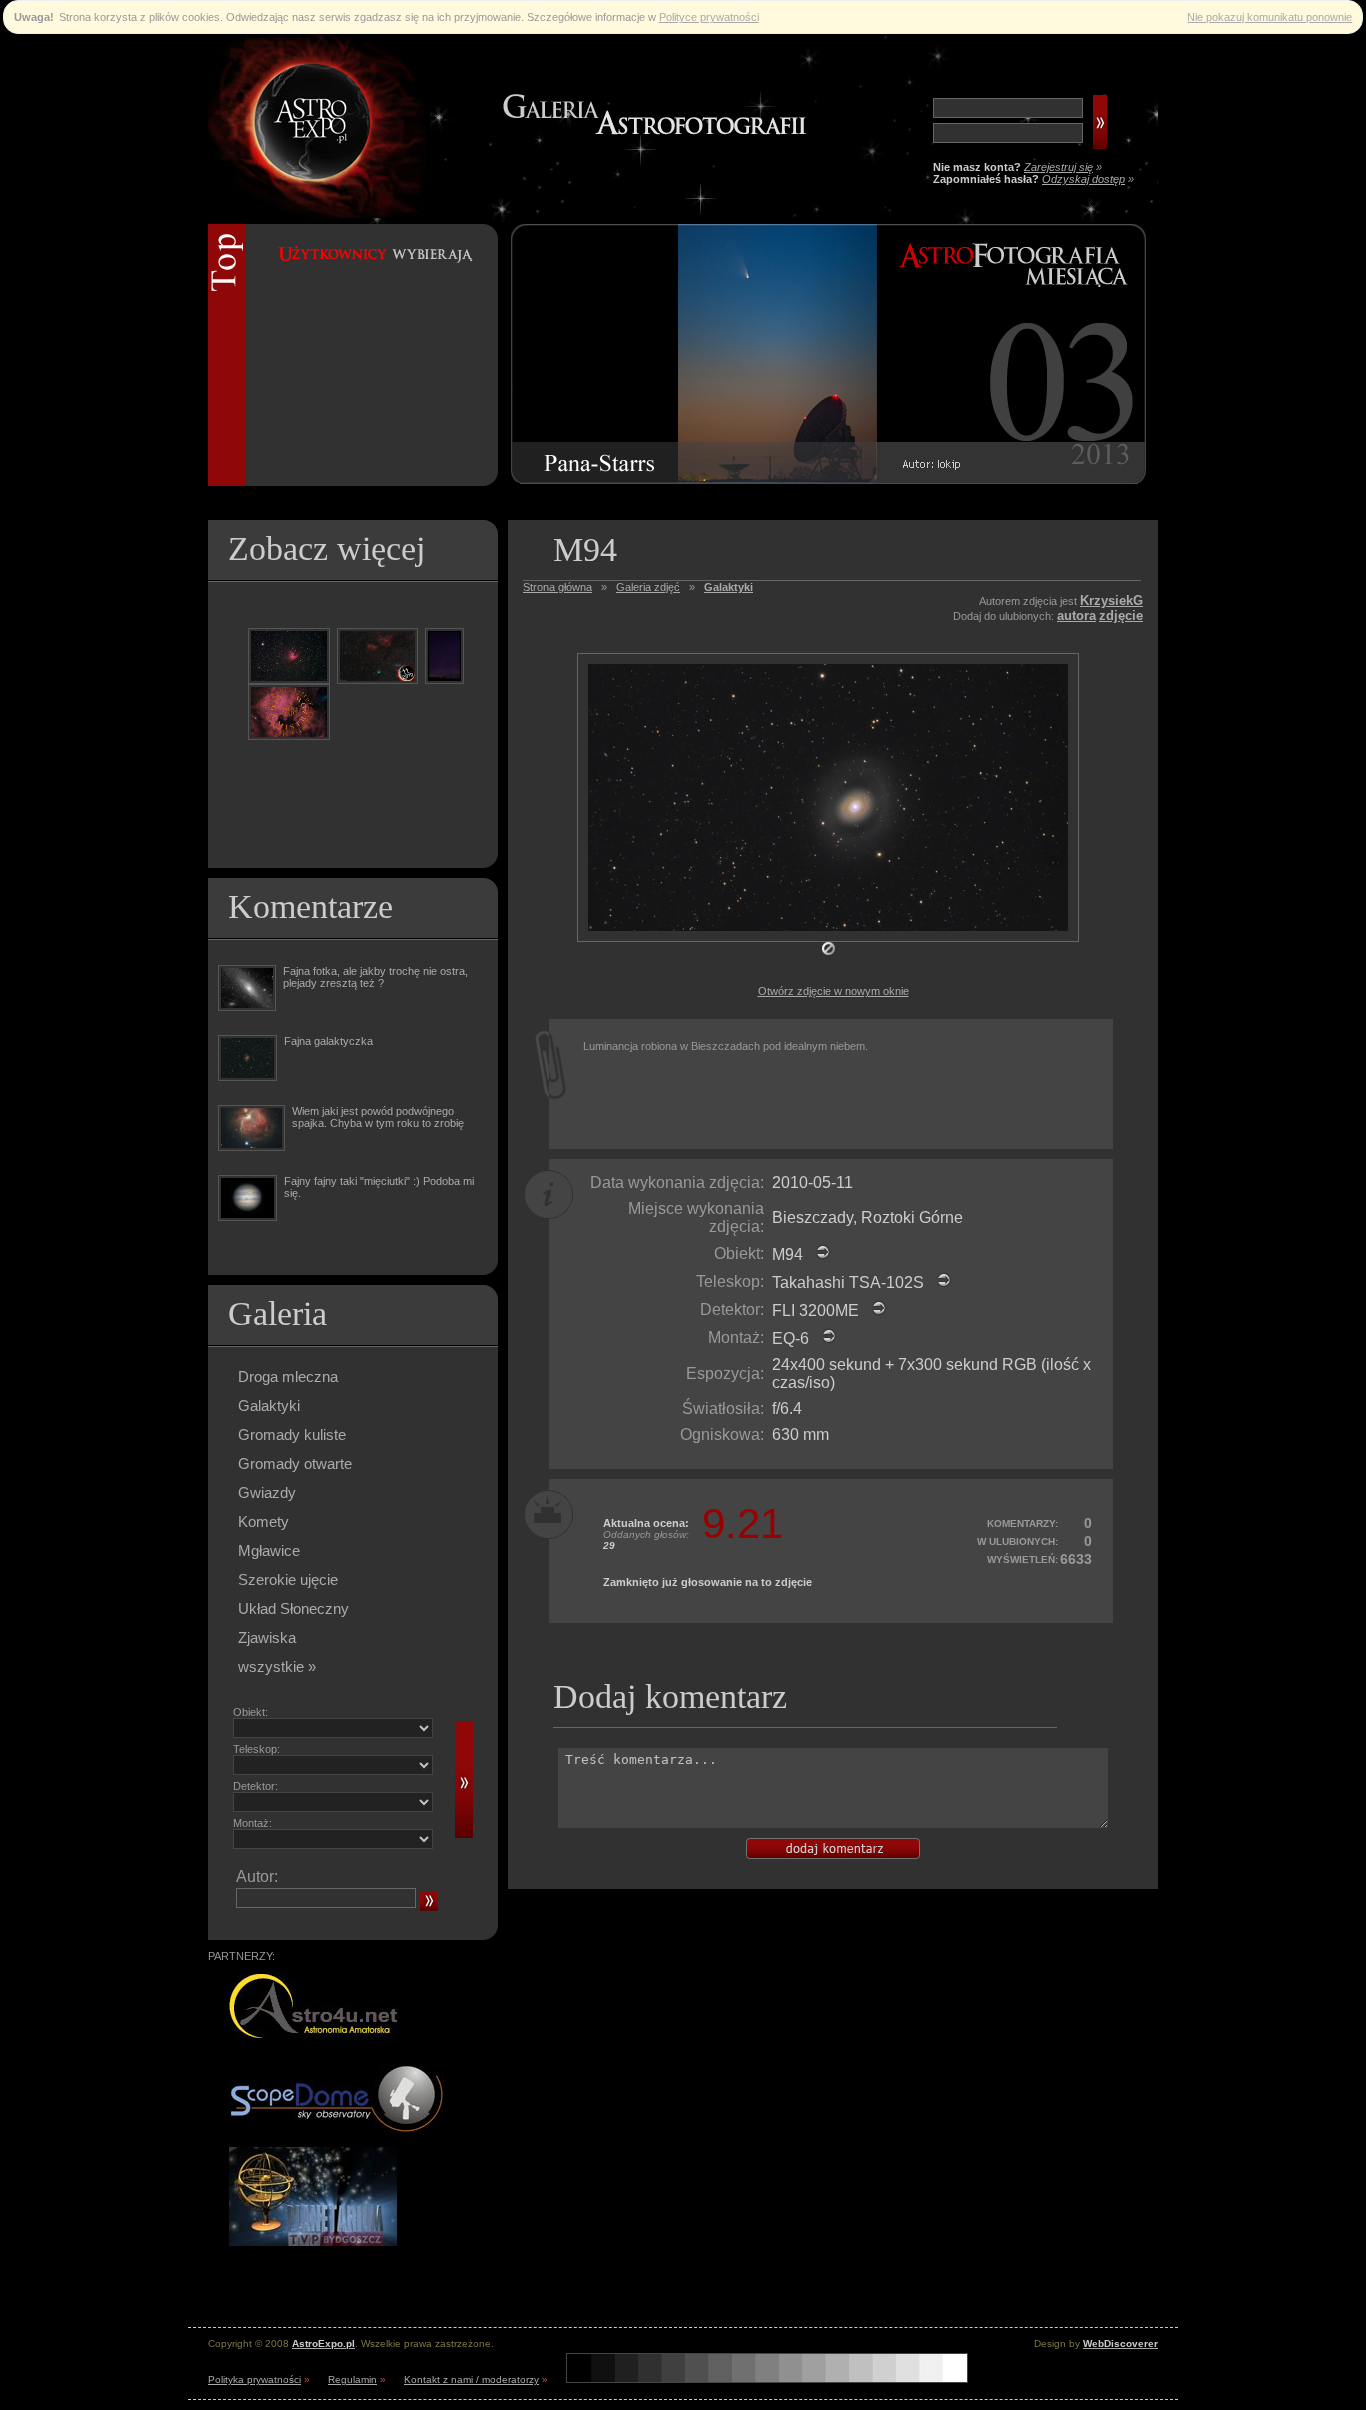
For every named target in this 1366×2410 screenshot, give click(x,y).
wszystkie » (277, 1666)
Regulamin (352, 2379)
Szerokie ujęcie (288, 1579)
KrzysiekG (1111, 600)
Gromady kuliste (292, 1434)
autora (1076, 615)
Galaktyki (269, 1405)
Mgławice (269, 1550)
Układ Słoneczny (293, 1608)
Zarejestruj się (1058, 167)
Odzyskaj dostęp (1083, 179)
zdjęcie (1121, 615)
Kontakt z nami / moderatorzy (471, 2379)
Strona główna (557, 587)
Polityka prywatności (254, 2379)
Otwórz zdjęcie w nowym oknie (833, 991)
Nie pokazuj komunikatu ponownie (1269, 17)
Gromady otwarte (295, 1463)
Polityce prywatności (709, 17)
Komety (263, 1521)
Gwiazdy (267, 1492)
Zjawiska (267, 1637)
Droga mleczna (288, 1376)
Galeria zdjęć (648, 587)
